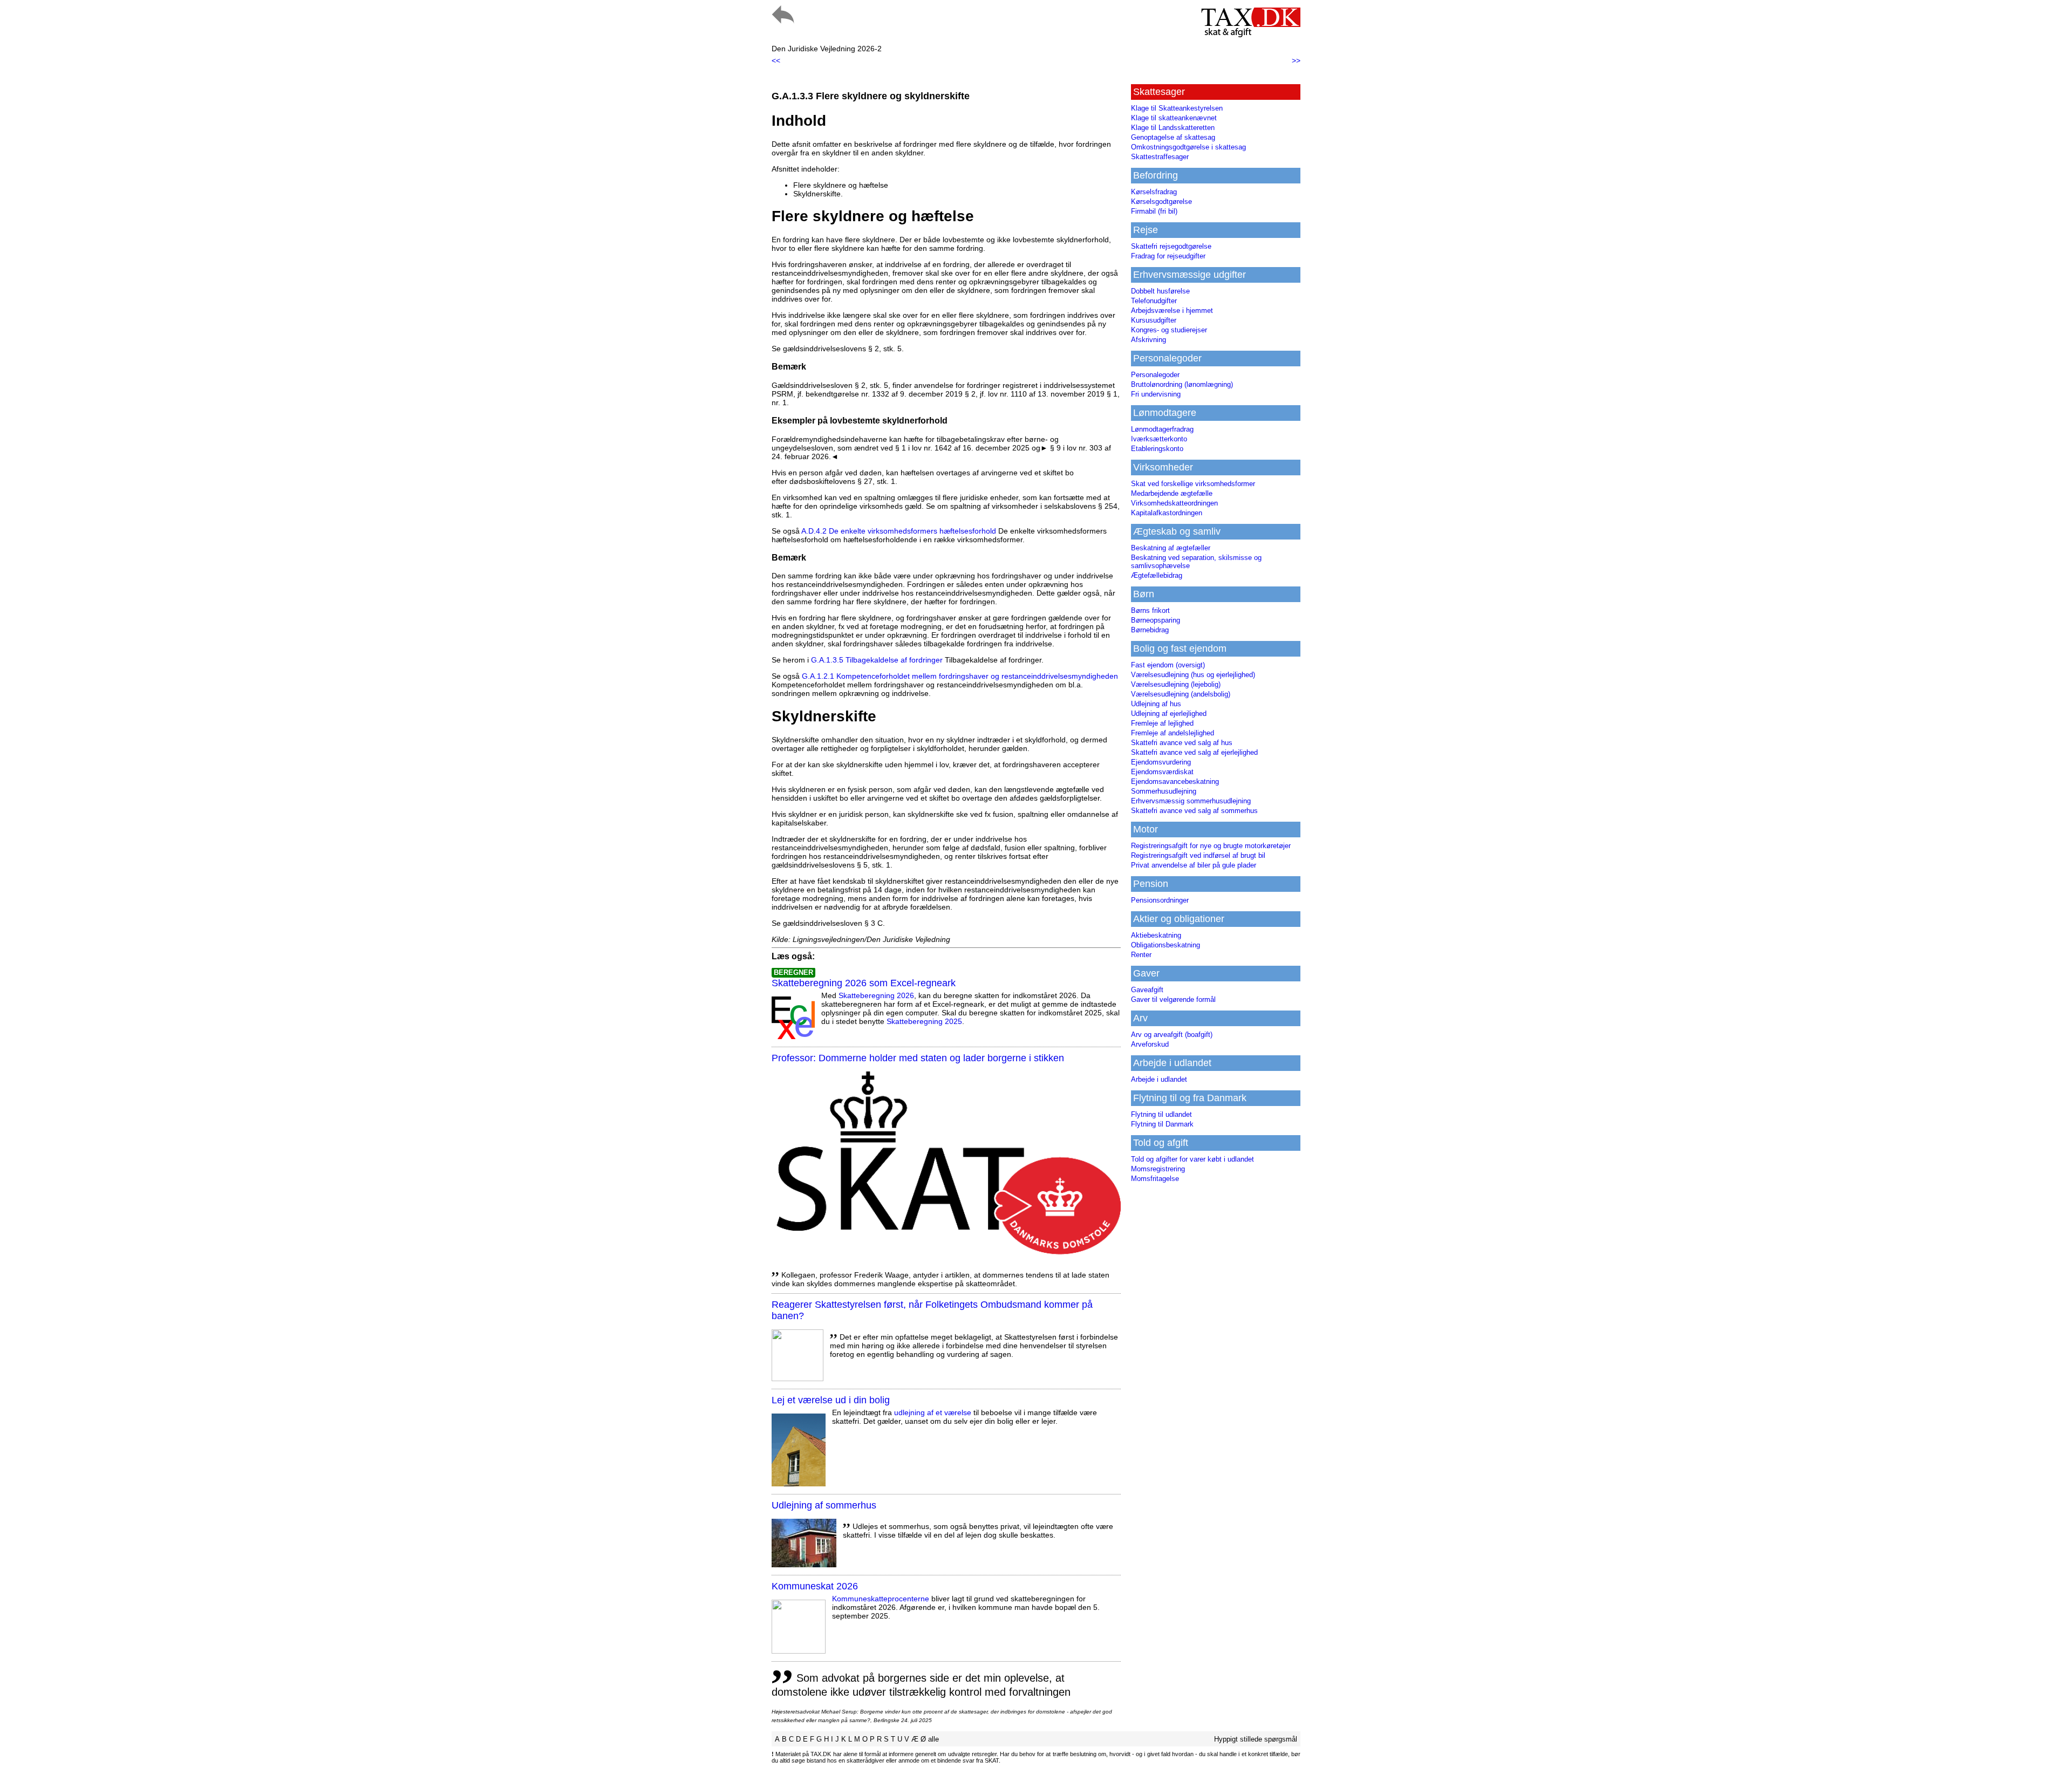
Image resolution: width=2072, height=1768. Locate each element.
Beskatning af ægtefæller (1171, 548)
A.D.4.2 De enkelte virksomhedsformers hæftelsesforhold (899, 531)
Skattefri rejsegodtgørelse (1171, 246)
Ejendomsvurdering (1161, 762)
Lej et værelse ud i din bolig (831, 1400)
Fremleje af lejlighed (1162, 723)
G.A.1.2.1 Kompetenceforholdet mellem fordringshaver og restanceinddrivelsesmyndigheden (960, 676)
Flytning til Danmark (1162, 1124)
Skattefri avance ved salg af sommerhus (1194, 811)
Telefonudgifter (1154, 301)
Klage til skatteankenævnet (1174, 118)
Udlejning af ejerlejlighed (1169, 714)
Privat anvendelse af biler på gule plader (1194, 865)
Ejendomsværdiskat (1162, 772)
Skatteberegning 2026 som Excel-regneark (864, 983)
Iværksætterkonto (1159, 439)
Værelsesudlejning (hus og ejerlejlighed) (1193, 675)
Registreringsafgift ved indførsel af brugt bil (1198, 855)
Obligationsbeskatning (1165, 945)
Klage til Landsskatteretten (1173, 128)
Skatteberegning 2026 (876, 995)
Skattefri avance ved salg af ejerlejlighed (1194, 752)
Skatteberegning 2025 (924, 1021)
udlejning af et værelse (933, 1412)
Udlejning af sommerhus (824, 1505)
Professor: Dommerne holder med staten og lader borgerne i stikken (918, 1058)
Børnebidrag (1150, 630)
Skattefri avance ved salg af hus (1182, 743)
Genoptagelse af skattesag (1173, 137)
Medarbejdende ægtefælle (1172, 493)
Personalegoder (1155, 375)
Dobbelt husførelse (1160, 291)
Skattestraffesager (1160, 157)
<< (776, 60)
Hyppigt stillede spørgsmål (1256, 1739)
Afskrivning (1149, 340)
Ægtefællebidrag (1157, 575)
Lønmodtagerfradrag (1162, 429)
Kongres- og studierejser (1169, 330)
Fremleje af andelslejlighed (1173, 733)
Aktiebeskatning (1156, 935)
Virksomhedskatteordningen (1174, 503)
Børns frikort (1150, 610)
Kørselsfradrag (1154, 192)
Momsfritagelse (1155, 1179)
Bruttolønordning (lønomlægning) (1182, 384)
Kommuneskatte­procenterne (881, 1599)
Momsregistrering (1158, 1169)
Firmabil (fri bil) (1154, 211)
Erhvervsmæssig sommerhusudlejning (1191, 801)
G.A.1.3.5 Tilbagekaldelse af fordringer (877, 660)
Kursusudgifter (1154, 320)
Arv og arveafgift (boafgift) (1172, 1035)
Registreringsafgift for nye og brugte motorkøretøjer (1211, 846)
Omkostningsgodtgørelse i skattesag (1188, 147)
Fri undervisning (1156, 394)
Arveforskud (1150, 1044)
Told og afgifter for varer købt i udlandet (1192, 1159)
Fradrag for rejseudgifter (1168, 256)
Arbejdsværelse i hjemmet (1172, 310)
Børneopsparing (1156, 620)
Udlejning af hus (1156, 704)
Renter (1141, 955)
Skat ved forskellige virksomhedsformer (1193, 484)
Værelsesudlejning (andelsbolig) (1181, 694)
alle (933, 1739)
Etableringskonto (1157, 449)
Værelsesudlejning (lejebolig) (1176, 684)
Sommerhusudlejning (1164, 791)
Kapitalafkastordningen (1167, 513)
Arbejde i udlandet (1159, 1079)
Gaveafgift (1147, 990)
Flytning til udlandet (1161, 1114)
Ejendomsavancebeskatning (1175, 781)
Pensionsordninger (1160, 900)
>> (1296, 60)
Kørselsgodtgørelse (1161, 202)
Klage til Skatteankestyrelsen (1177, 108)
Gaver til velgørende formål (1173, 999)
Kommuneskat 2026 (815, 1586)
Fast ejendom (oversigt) (1168, 665)
